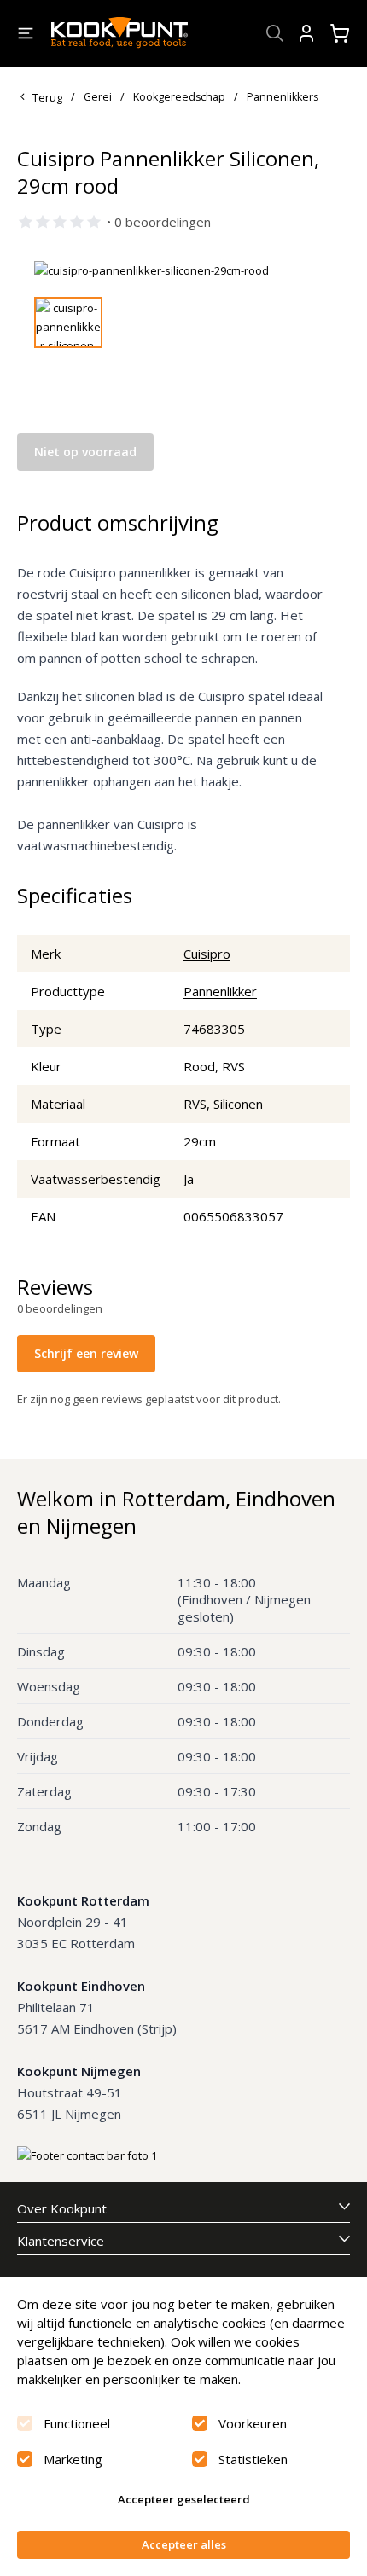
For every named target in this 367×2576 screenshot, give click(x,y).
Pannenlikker (220, 991)
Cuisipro (207, 954)
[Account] (306, 33)
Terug (47, 97)
